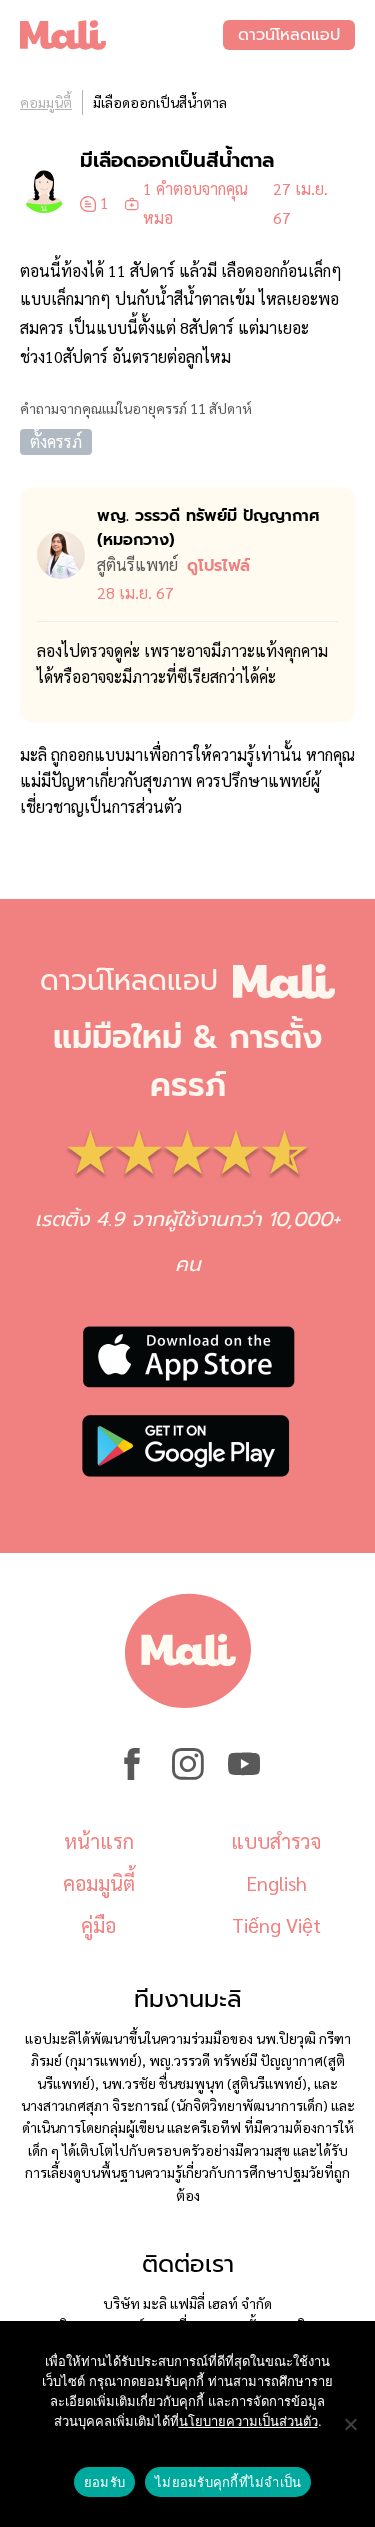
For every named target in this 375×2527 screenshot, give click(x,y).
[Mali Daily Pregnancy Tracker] (121, 35)
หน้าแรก (99, 1841)
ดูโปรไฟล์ (218, 566)
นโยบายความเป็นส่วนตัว (248, 2421)
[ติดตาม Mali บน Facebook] (132, 1774)
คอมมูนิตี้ (46, 102)
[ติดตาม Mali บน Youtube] (244, 1774)
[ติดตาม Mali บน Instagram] (188, 1774)
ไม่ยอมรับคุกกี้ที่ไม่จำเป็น (228, 2482)
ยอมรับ (104, 2482)
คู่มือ (98, 1925)
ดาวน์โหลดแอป (289, 35)
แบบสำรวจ (276, 1841)
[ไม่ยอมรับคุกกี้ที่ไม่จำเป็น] (350, 2424)
